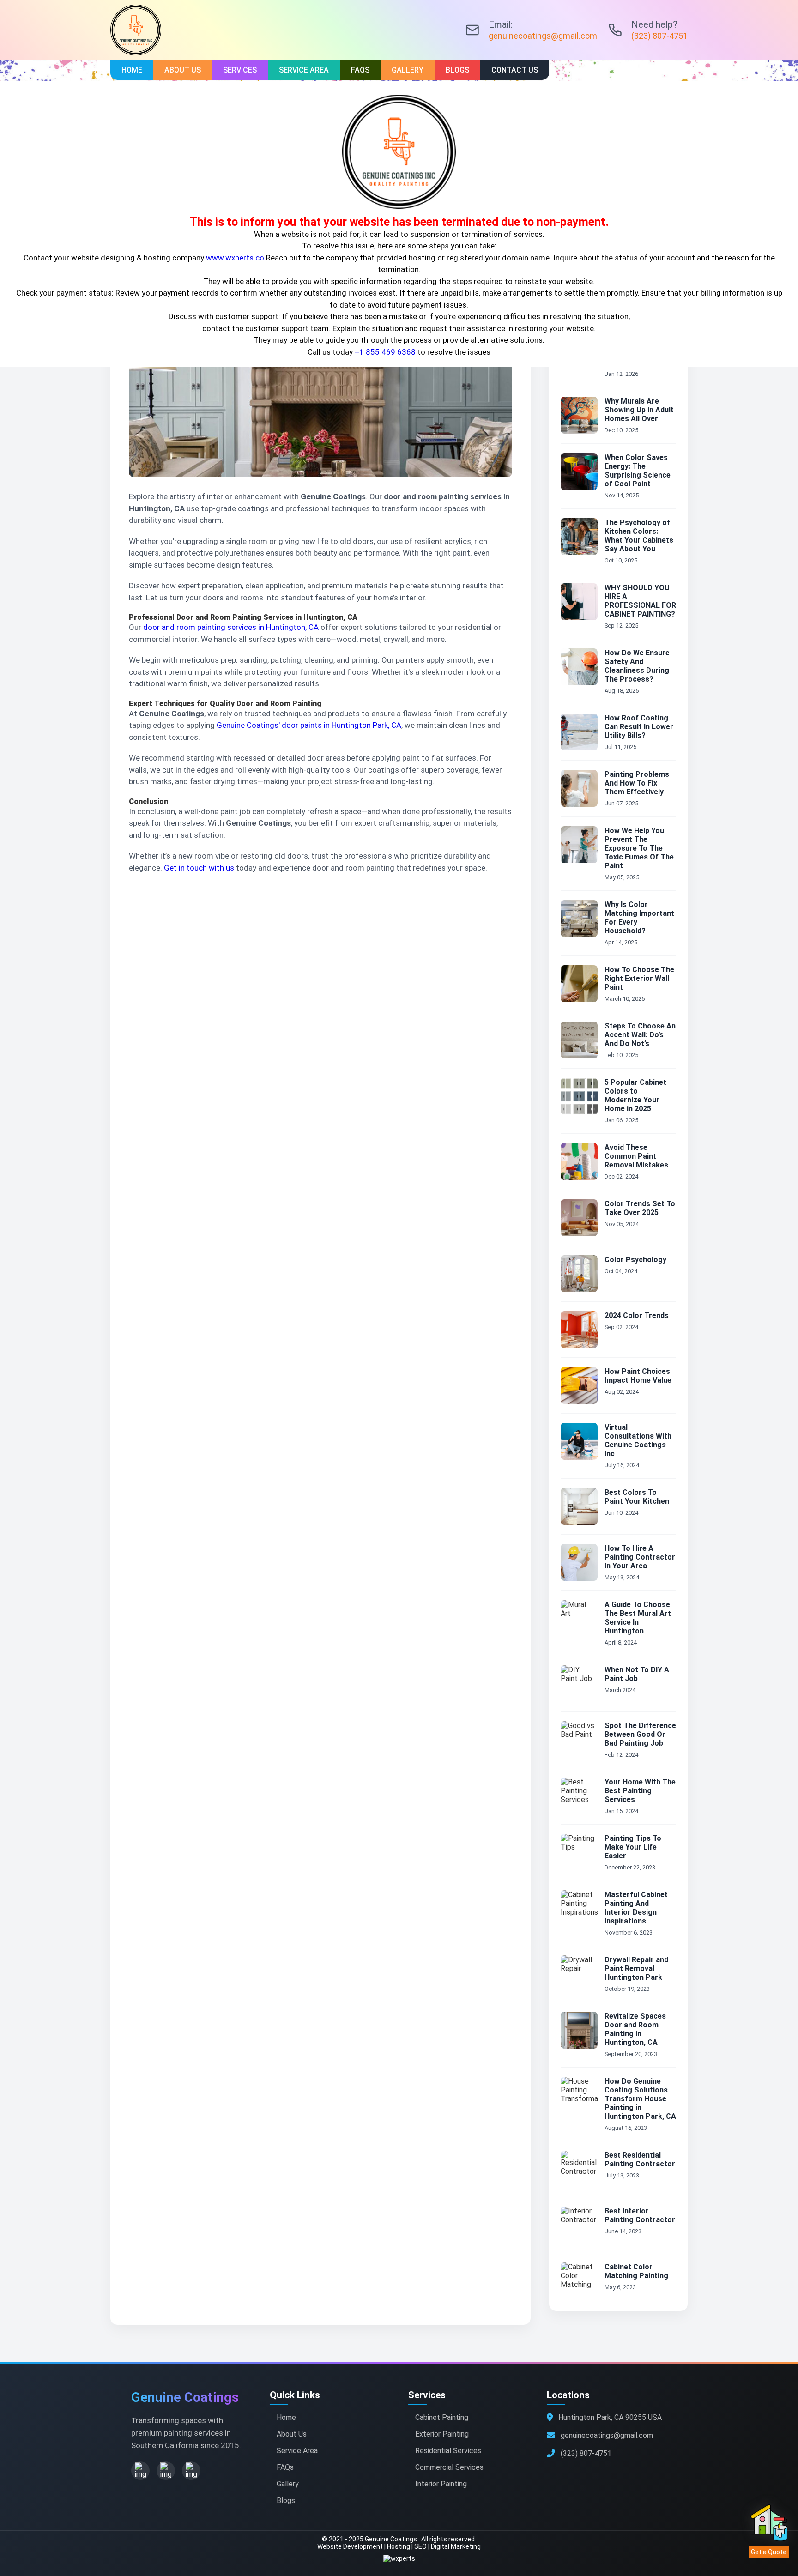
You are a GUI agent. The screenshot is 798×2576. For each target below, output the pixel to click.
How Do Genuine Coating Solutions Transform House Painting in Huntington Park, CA (640, 2099)
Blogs (457, 70)
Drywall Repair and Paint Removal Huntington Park (636, 1968)
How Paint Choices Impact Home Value (638, 1376)
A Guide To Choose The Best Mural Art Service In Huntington (638, 1618)
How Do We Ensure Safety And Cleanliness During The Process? (637, 666)
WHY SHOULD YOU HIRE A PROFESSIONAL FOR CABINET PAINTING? (640, 601)
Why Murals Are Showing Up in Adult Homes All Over (639, 410)
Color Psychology (635, 1260)
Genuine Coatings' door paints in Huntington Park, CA (309, 725)
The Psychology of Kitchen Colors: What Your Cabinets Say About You (639, 536)
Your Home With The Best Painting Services (640, 1791)
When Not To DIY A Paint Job (637, 1674)
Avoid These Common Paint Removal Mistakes (636, 1156)
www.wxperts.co (235, 258)
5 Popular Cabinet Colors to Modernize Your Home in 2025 (635, 1095)
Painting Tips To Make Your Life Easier (633, 1847)
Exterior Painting (442, 2434)
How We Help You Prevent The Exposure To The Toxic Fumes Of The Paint (639, 848)
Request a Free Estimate (169, 901)
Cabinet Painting (442, 2417)
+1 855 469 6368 (385, 352)
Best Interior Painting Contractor (640, 2215)
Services (240, 70)
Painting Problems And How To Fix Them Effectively (637, 783)
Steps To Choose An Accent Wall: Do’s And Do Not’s (640, 1035)
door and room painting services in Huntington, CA (231, 627)
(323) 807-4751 (659, 36)
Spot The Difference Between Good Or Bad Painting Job (640, 1734)
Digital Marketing (456, 2546)
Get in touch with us (199, 868)
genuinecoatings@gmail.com (543, 36)
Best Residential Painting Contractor (640, 2159)
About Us (183, 70)
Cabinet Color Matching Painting (636, 2271)
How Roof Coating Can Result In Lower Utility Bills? (639, 727)
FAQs (360, 70)
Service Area (304, 70)
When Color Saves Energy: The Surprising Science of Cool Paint (638, 471)
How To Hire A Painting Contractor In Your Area (640, 1557)
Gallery (408, 70)
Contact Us (515, 70)
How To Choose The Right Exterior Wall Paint (639, 978)
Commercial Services (449, 2467)
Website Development (350, 2546)
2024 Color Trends (637, 1315)
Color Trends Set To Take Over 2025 (640, 1208)
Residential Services (448, 2451)
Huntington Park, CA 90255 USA (610, 2417)
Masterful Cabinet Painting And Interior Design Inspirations (636, 1908)
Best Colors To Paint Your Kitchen (637, 1497)
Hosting (399, 2546)
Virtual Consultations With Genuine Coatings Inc (638, 1440)
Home (132, 70)
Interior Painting (441, 2484)
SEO (420, 2546)
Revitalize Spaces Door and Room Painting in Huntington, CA (635, 2029)
